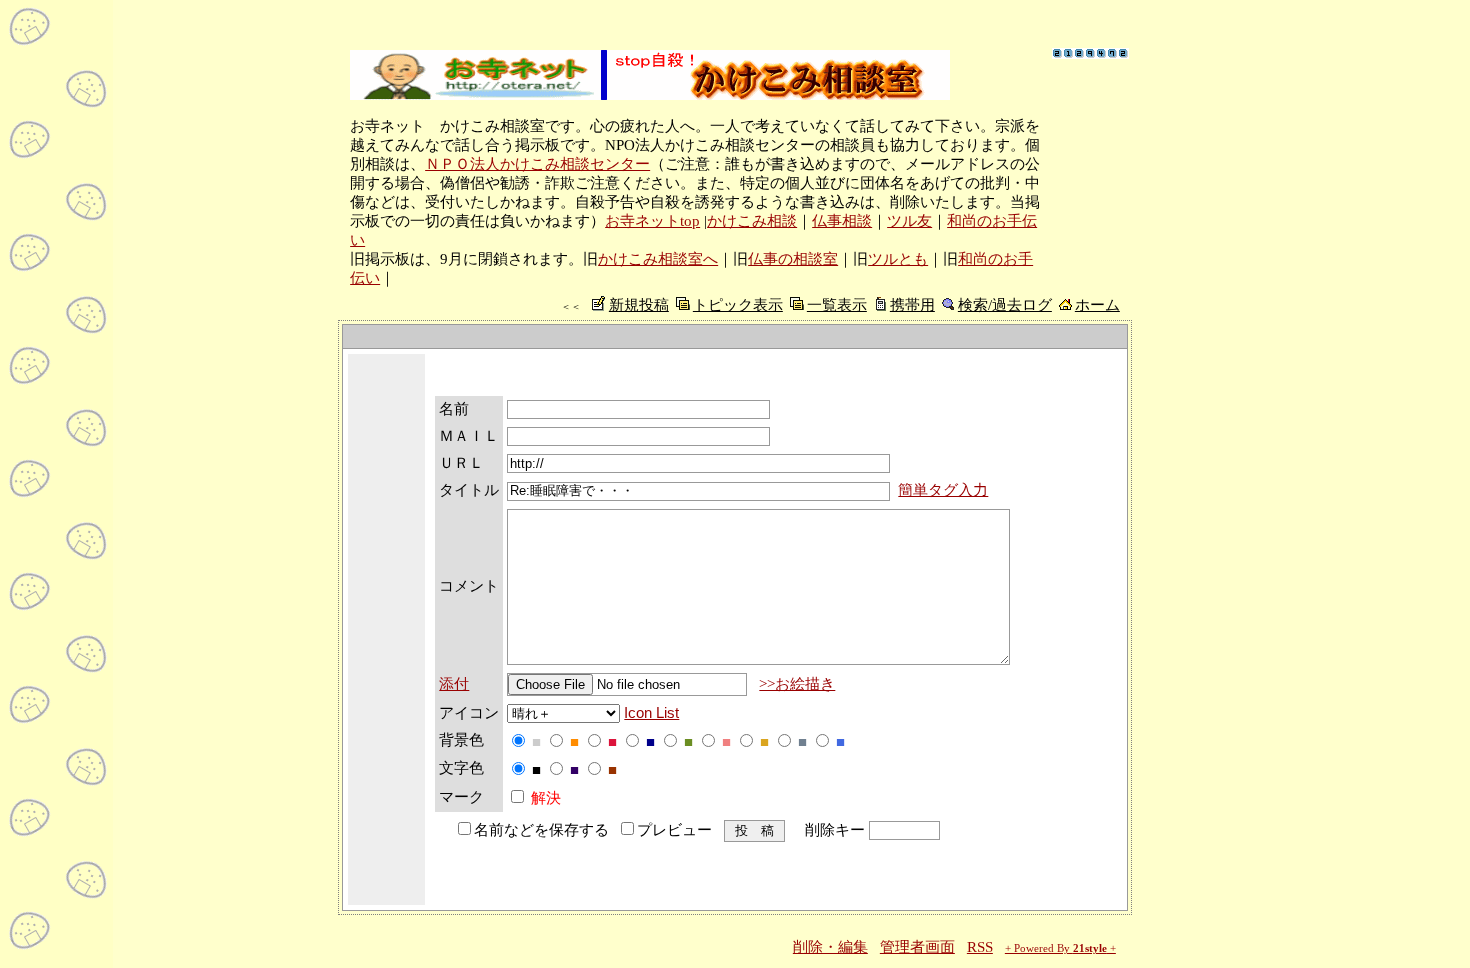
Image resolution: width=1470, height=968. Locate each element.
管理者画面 (917, 947)
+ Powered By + (1060, 948)
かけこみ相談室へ (658, 259)
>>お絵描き (797, 684)
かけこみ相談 (752, 221)
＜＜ (571, 306)
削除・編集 (830, 947)
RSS (980, 947)
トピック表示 (738, 305)
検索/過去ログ (1005, 305)
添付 (454, 684)
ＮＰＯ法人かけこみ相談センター (537, 164)
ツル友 (909, 221)
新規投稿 (639, 305)
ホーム (1097, 305)
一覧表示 (837, 305)
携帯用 (912, 305)
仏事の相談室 (793, 259)
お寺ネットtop (652, 221)
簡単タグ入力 (943, 490)
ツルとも (898, 259)
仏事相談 (842, 221)
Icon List (651, 713)
